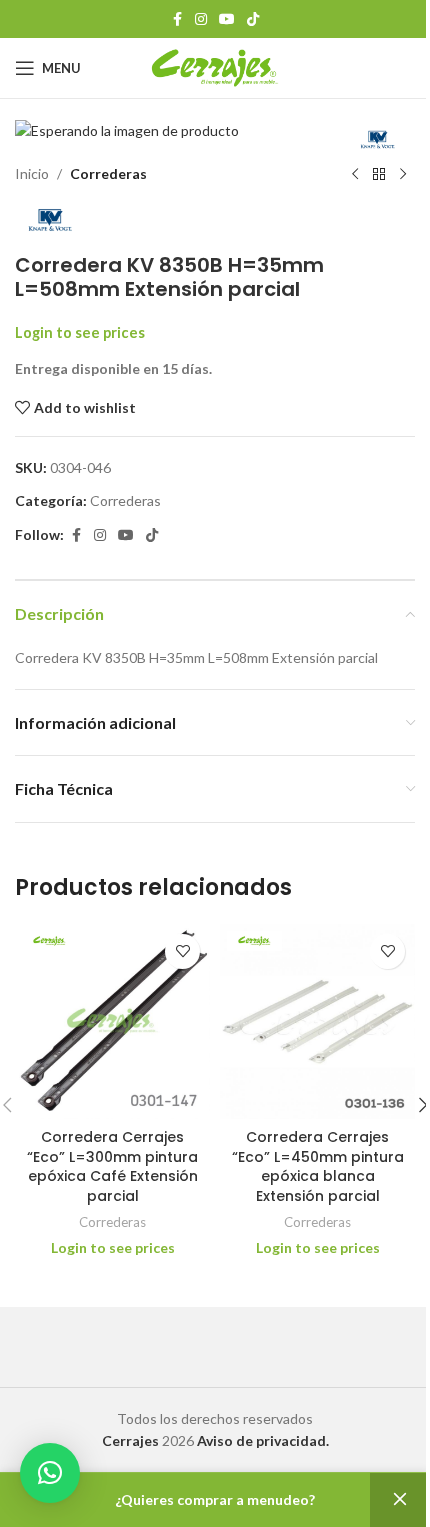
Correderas (108, 173)
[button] (50, 1473)
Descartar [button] (400, 1500)
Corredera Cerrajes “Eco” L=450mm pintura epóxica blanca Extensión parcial (318, 1166)
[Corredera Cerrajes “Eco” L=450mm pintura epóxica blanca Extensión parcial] (317, 1021)
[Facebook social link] (177, 19)
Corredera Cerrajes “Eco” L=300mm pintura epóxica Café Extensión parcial (112, 1166)
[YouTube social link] (227, 19)
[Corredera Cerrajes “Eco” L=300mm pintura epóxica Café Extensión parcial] (112, 1021)
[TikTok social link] (253, 19)
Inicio (32, 173)
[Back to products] (379, 175)
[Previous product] (355, 175)
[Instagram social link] (201, 19)
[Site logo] (215, 66)
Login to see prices (80, 332)
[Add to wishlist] (182, 951)
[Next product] (403, 175)
